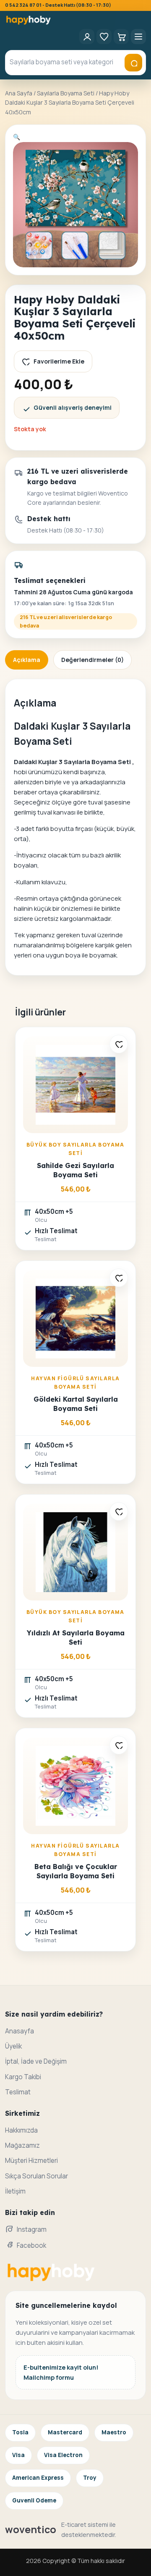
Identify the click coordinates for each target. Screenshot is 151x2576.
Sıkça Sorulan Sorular (36, 2176)
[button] (17, 137)
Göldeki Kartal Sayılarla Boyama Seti (76, 1404)
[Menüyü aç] (138, 37)
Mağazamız (22, 2145)
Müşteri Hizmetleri (31, 2161)
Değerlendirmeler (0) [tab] (92, 660)
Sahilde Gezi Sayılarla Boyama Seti (75, 1170)
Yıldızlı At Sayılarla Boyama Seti (76, 1637)
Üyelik (13, 2046)
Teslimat (18, 2092)
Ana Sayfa (19, 93)
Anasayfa (20, 2031)
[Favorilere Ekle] (119, 1044)
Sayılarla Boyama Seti (66, 93)
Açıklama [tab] (27, 660)
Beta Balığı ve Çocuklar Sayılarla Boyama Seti (76, 1871)
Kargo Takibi (23, 2077)
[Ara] (133, 63)
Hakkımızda (21, 2130)
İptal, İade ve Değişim (36, 2061)
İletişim (15, 2191)
